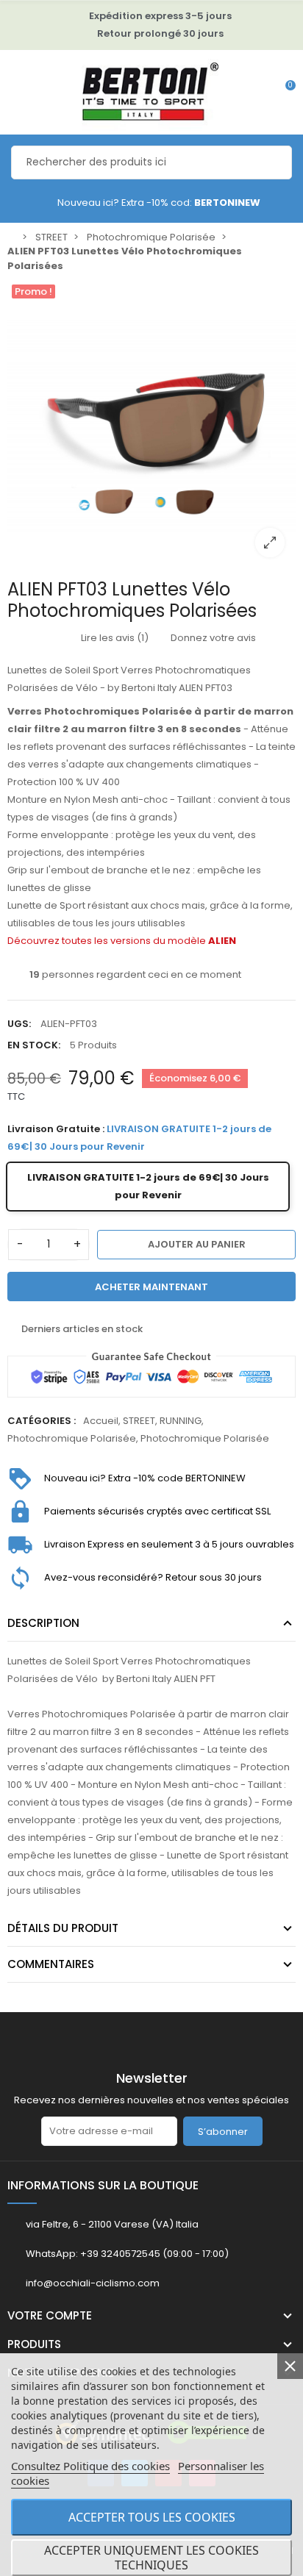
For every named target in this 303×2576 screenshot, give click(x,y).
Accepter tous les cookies (152, 2517)
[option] (151, 424)
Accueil (101, 1421)
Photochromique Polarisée (72, 1438)
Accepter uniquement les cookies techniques (151, 2558)
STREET (139, 1421)
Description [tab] (43, 1623)
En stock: (34, 1045)
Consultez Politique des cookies (90, 2466)
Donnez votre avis (212, 638)
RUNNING (181, 1421)
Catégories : (42, 1421)
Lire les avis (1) (114, 638)
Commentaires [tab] (51, 1964)
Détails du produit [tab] (63, 1928)
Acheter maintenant (151, 1287)
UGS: (19, 1024)
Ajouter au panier (197, 1244)
